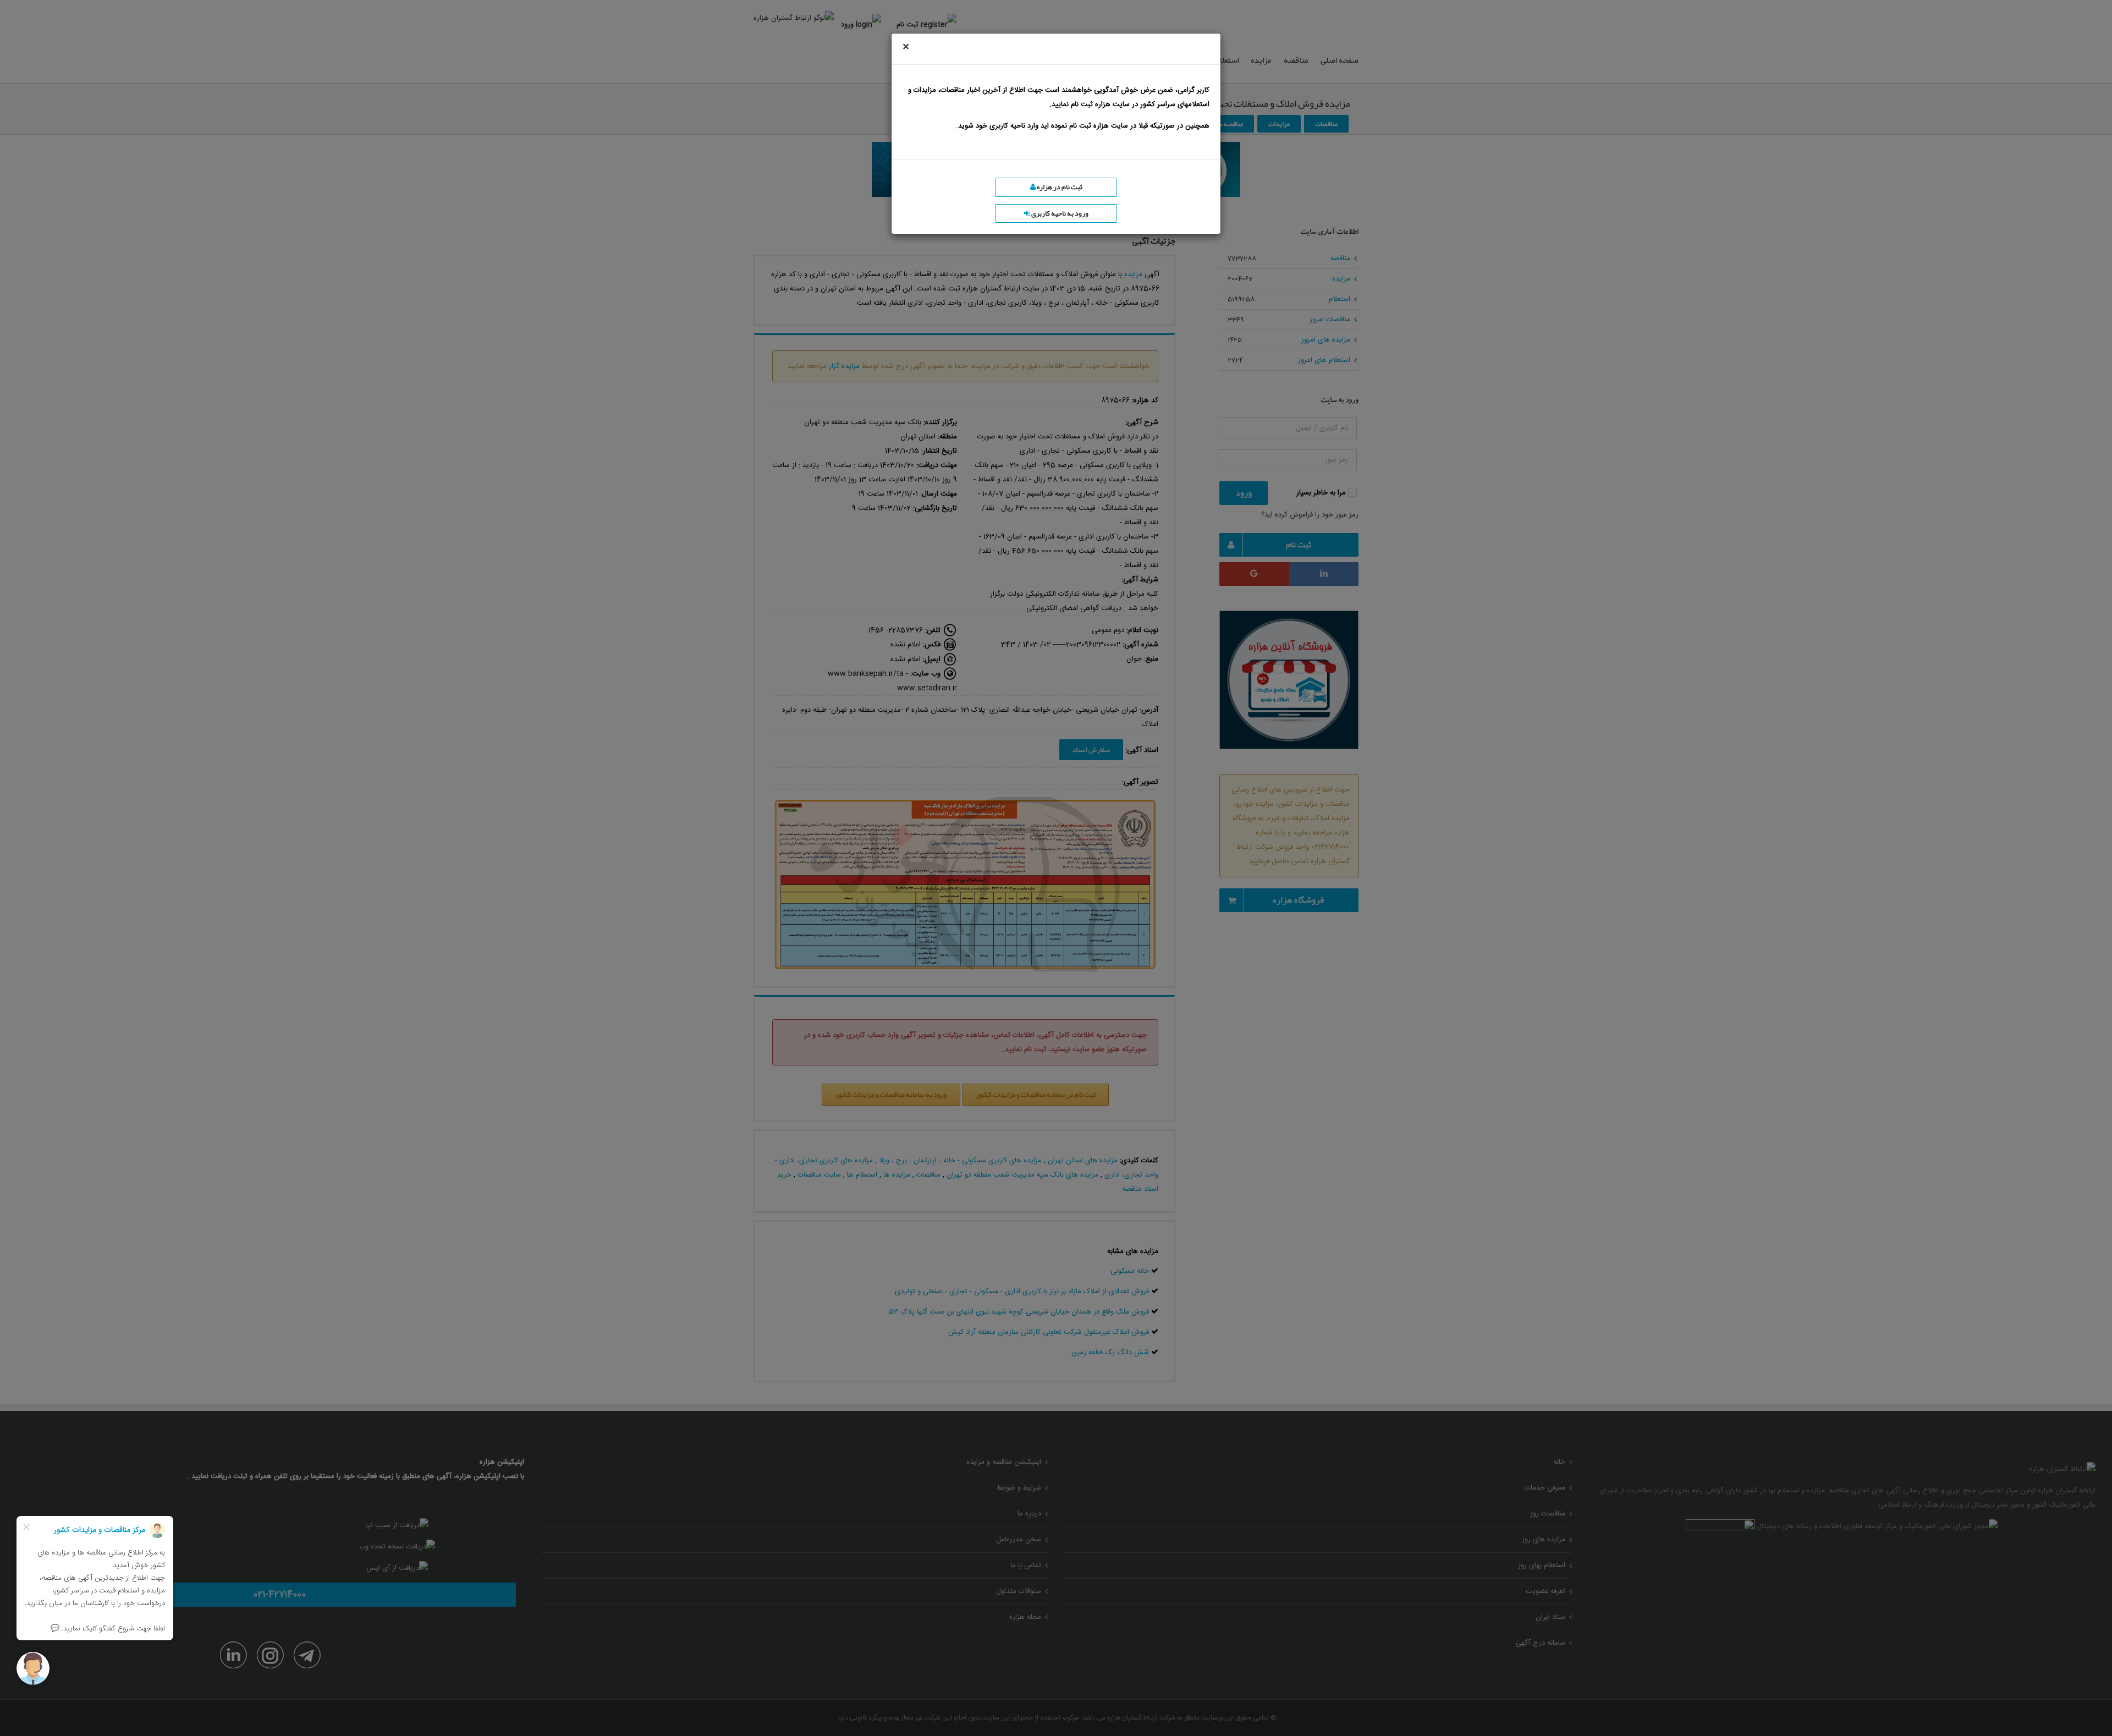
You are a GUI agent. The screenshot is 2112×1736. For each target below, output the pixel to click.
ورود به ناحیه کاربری (1059, 213)
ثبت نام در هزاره (1059, 187)
